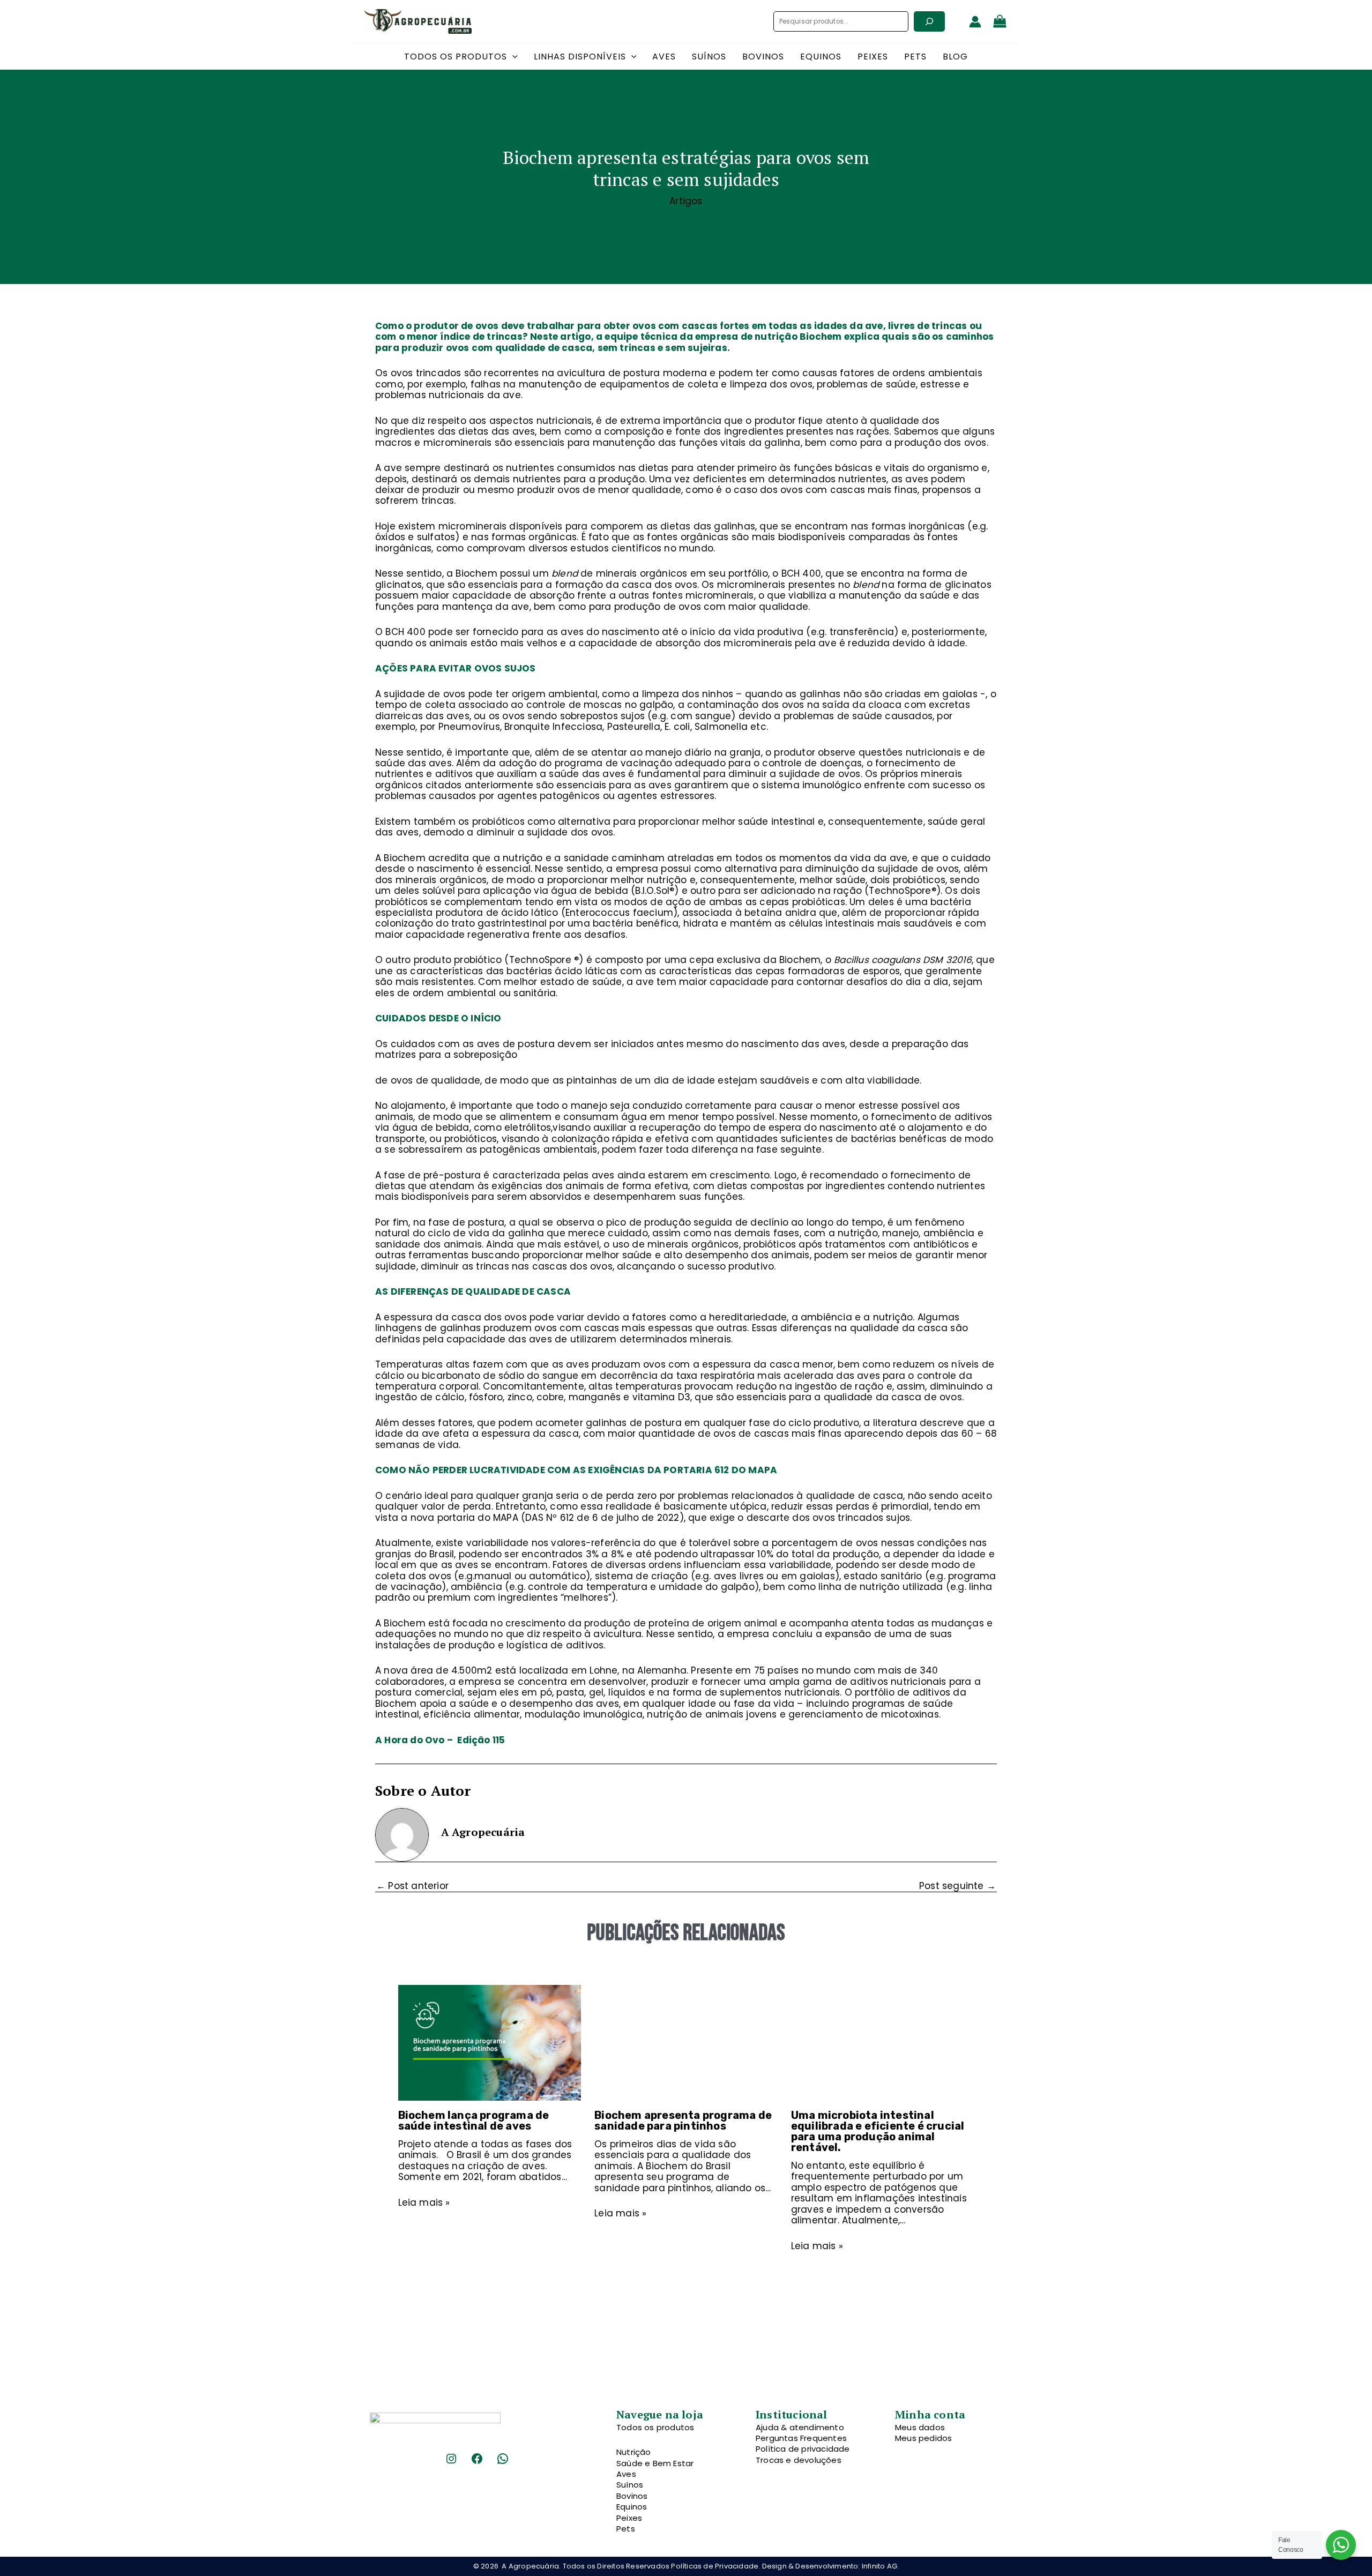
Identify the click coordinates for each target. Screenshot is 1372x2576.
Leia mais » (424, 2202)
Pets (626, 2529)
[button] (512, 57)
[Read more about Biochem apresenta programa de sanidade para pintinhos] (686, 2042)
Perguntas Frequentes (801, 2438)
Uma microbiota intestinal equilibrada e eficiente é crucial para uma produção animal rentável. (878, 2131)
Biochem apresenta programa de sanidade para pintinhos (683, 2120)
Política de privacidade (803, 2449)
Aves (626, 2474)
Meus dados (920, 2427)
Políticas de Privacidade (715, 2566)
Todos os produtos (655, 2427)
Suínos (630, 2485)
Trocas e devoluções (799, 2460)
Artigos (686, 201)
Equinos (632, 2507)
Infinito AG (879, 2566)
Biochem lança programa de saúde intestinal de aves (474, 2120)
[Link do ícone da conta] (975, 22)
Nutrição (634, 2452)
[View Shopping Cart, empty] (1000, 22)
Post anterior (412, 1886)
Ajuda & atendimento (800, 2427)
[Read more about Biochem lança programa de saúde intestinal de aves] (490, 2042)
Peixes (629, 2518)
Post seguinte (957, 1886)
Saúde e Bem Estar (655, 2463)
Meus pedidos (923, 2438)
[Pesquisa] (929, 21)
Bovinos (632, 2496)
